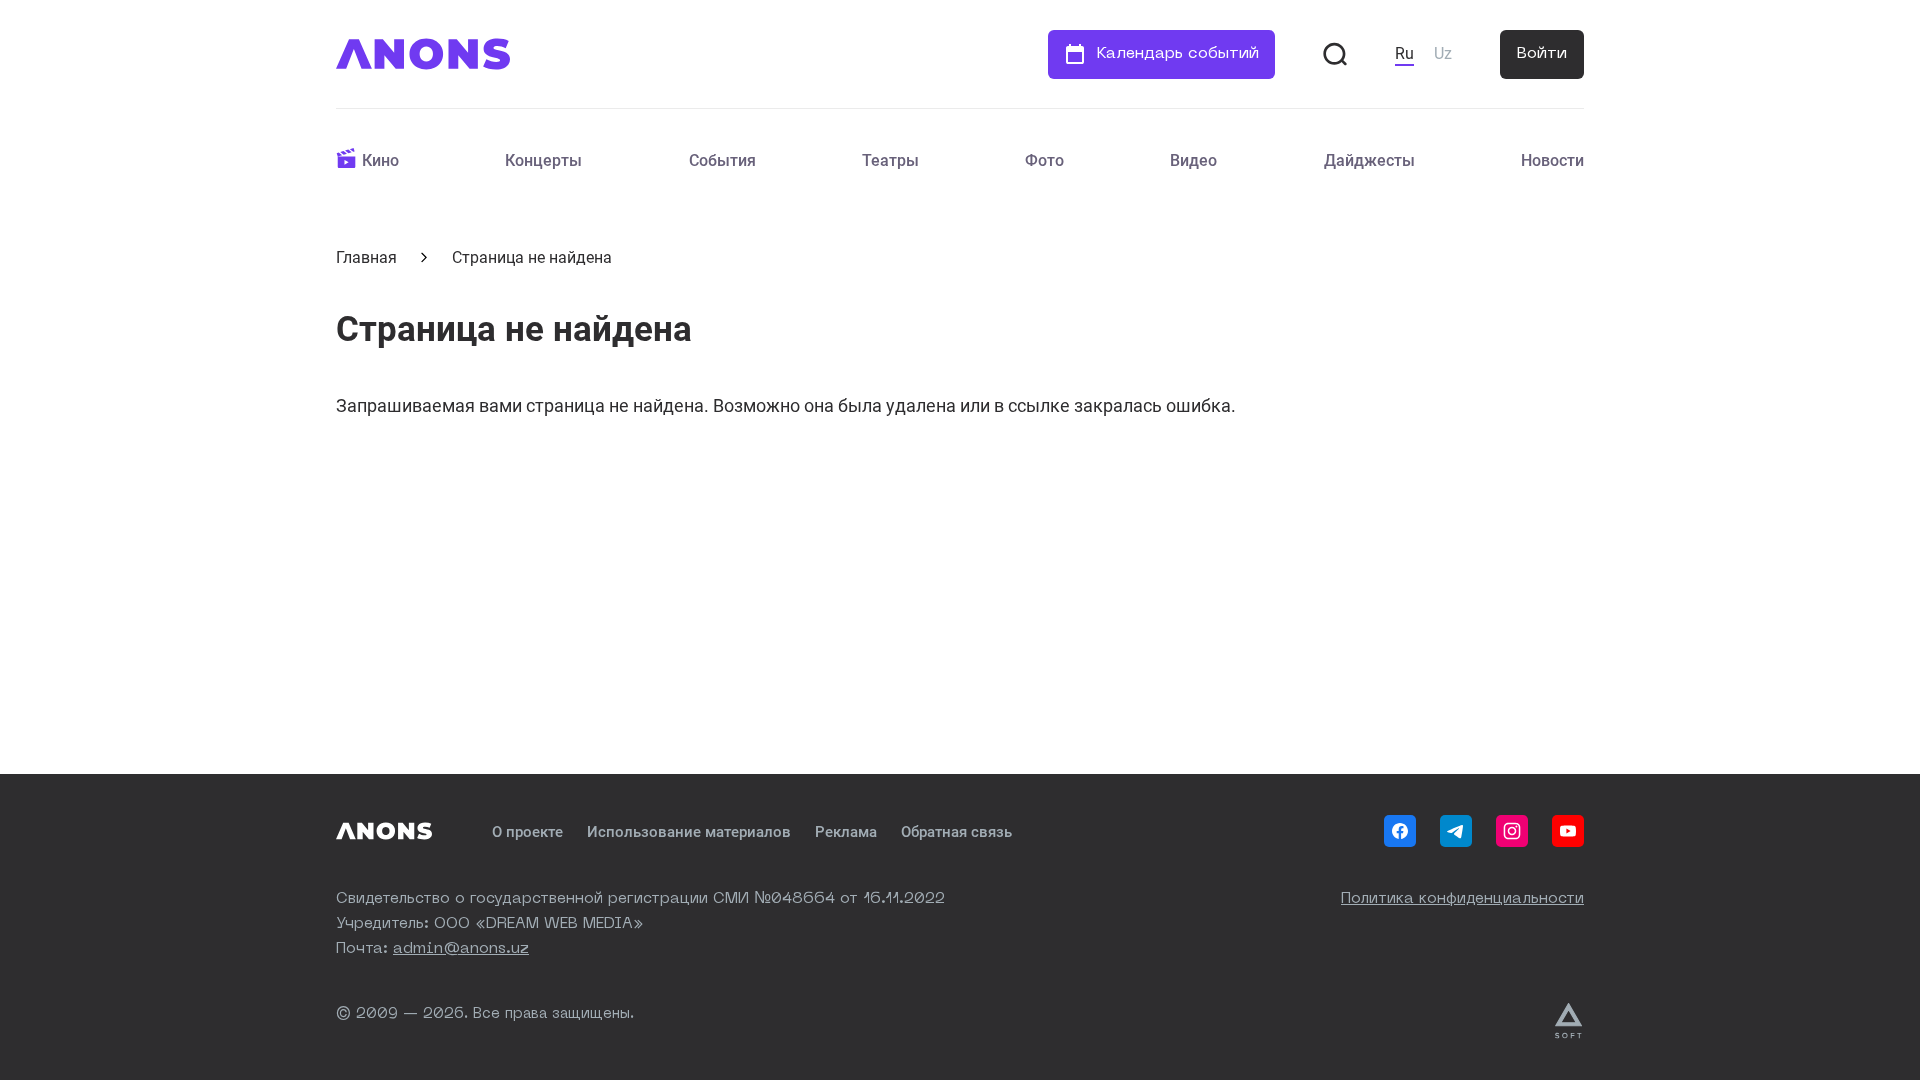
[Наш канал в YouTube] (1568, 831)
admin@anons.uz (461, 949)
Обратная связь (956, 832)
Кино (380, 160)
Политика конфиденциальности (1462, 899)
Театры (890, 160)
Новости (1552, 160)
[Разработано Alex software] (1569, 1021)
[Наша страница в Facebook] (1400, 831)
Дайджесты (1369, 160)
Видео (1193, 160)
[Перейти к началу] (423, 54)
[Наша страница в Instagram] (1512, 831)
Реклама (846, 832)
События (722, 160)
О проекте (527, 832)
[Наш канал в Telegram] (1456, 831)
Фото (1044, 160)
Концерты (543, 160)
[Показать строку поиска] (1335, 54)
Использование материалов (689, 832)
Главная (366, 257)
